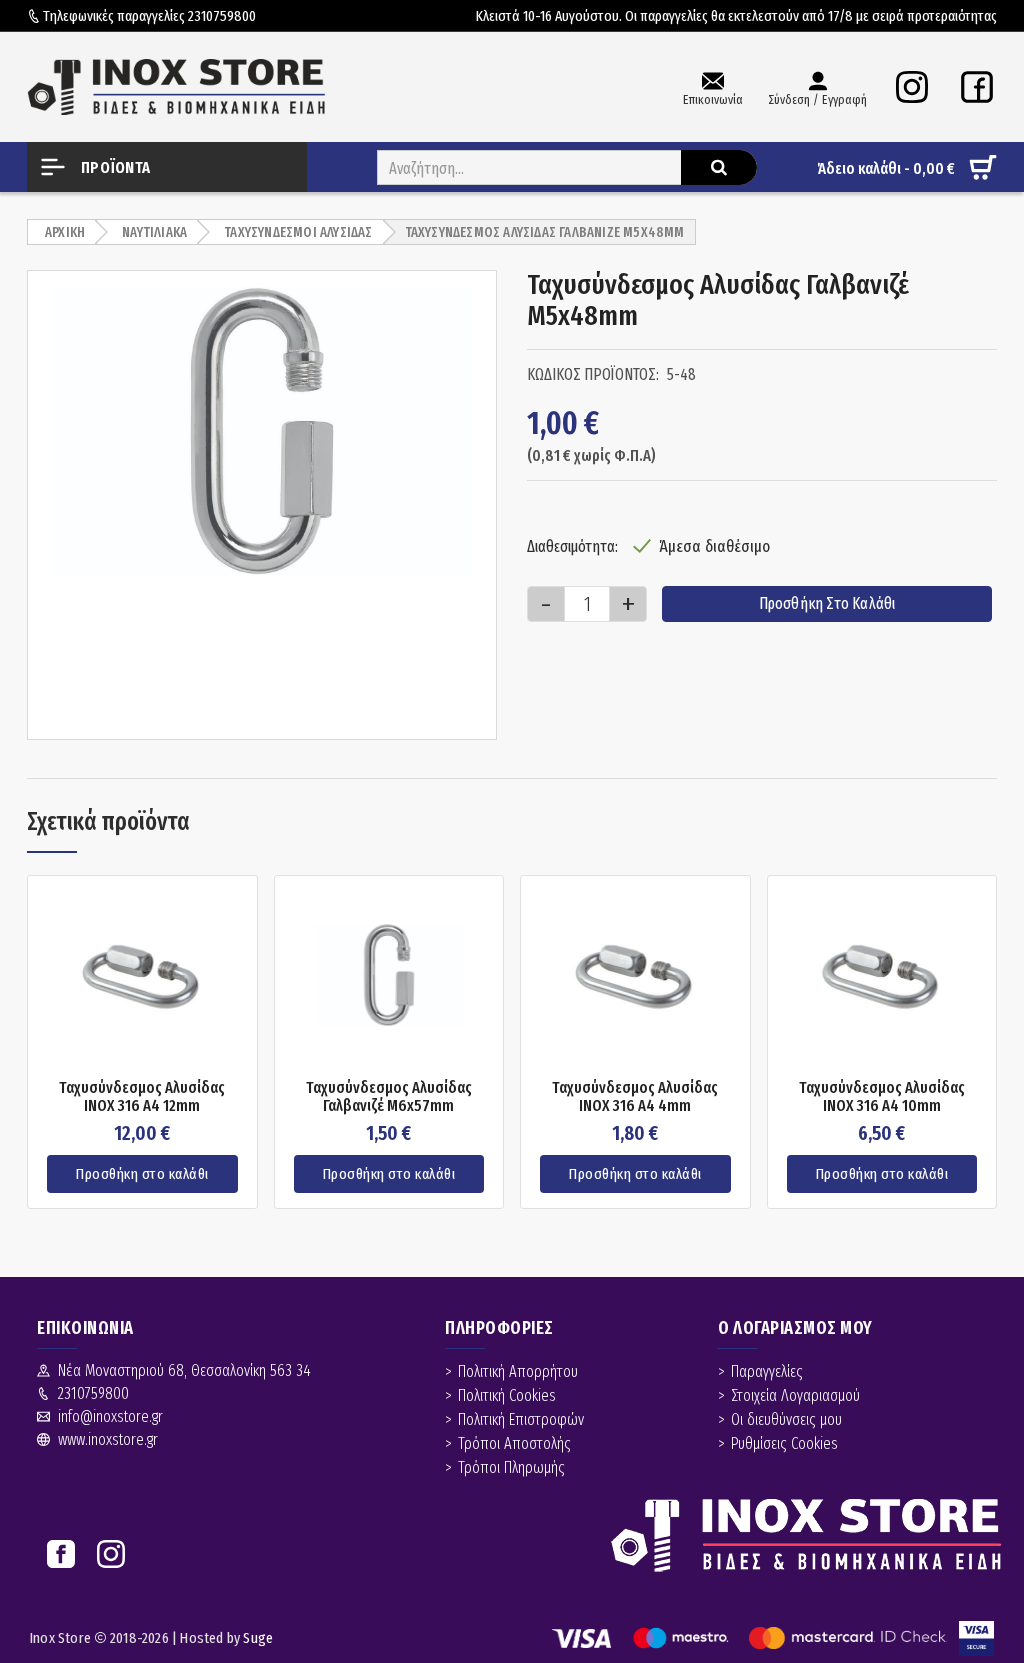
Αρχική (65, 232)
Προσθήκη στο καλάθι (827, 603)
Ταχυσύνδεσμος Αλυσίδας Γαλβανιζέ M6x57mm (389, 1096)
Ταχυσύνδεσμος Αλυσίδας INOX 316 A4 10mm (882, 1096)
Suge (258, 1638)
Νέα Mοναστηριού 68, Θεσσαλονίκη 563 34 (184, 1370)
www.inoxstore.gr (108, 1439)
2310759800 (222, 16)
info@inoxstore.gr (110, 1416)
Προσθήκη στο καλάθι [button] (142, 1174)
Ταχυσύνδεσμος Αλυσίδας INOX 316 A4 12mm (142, 1096)
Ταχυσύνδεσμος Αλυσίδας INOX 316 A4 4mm (635, 1096)
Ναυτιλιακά (154, 232)
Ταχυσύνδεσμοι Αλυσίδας (298, 232)
